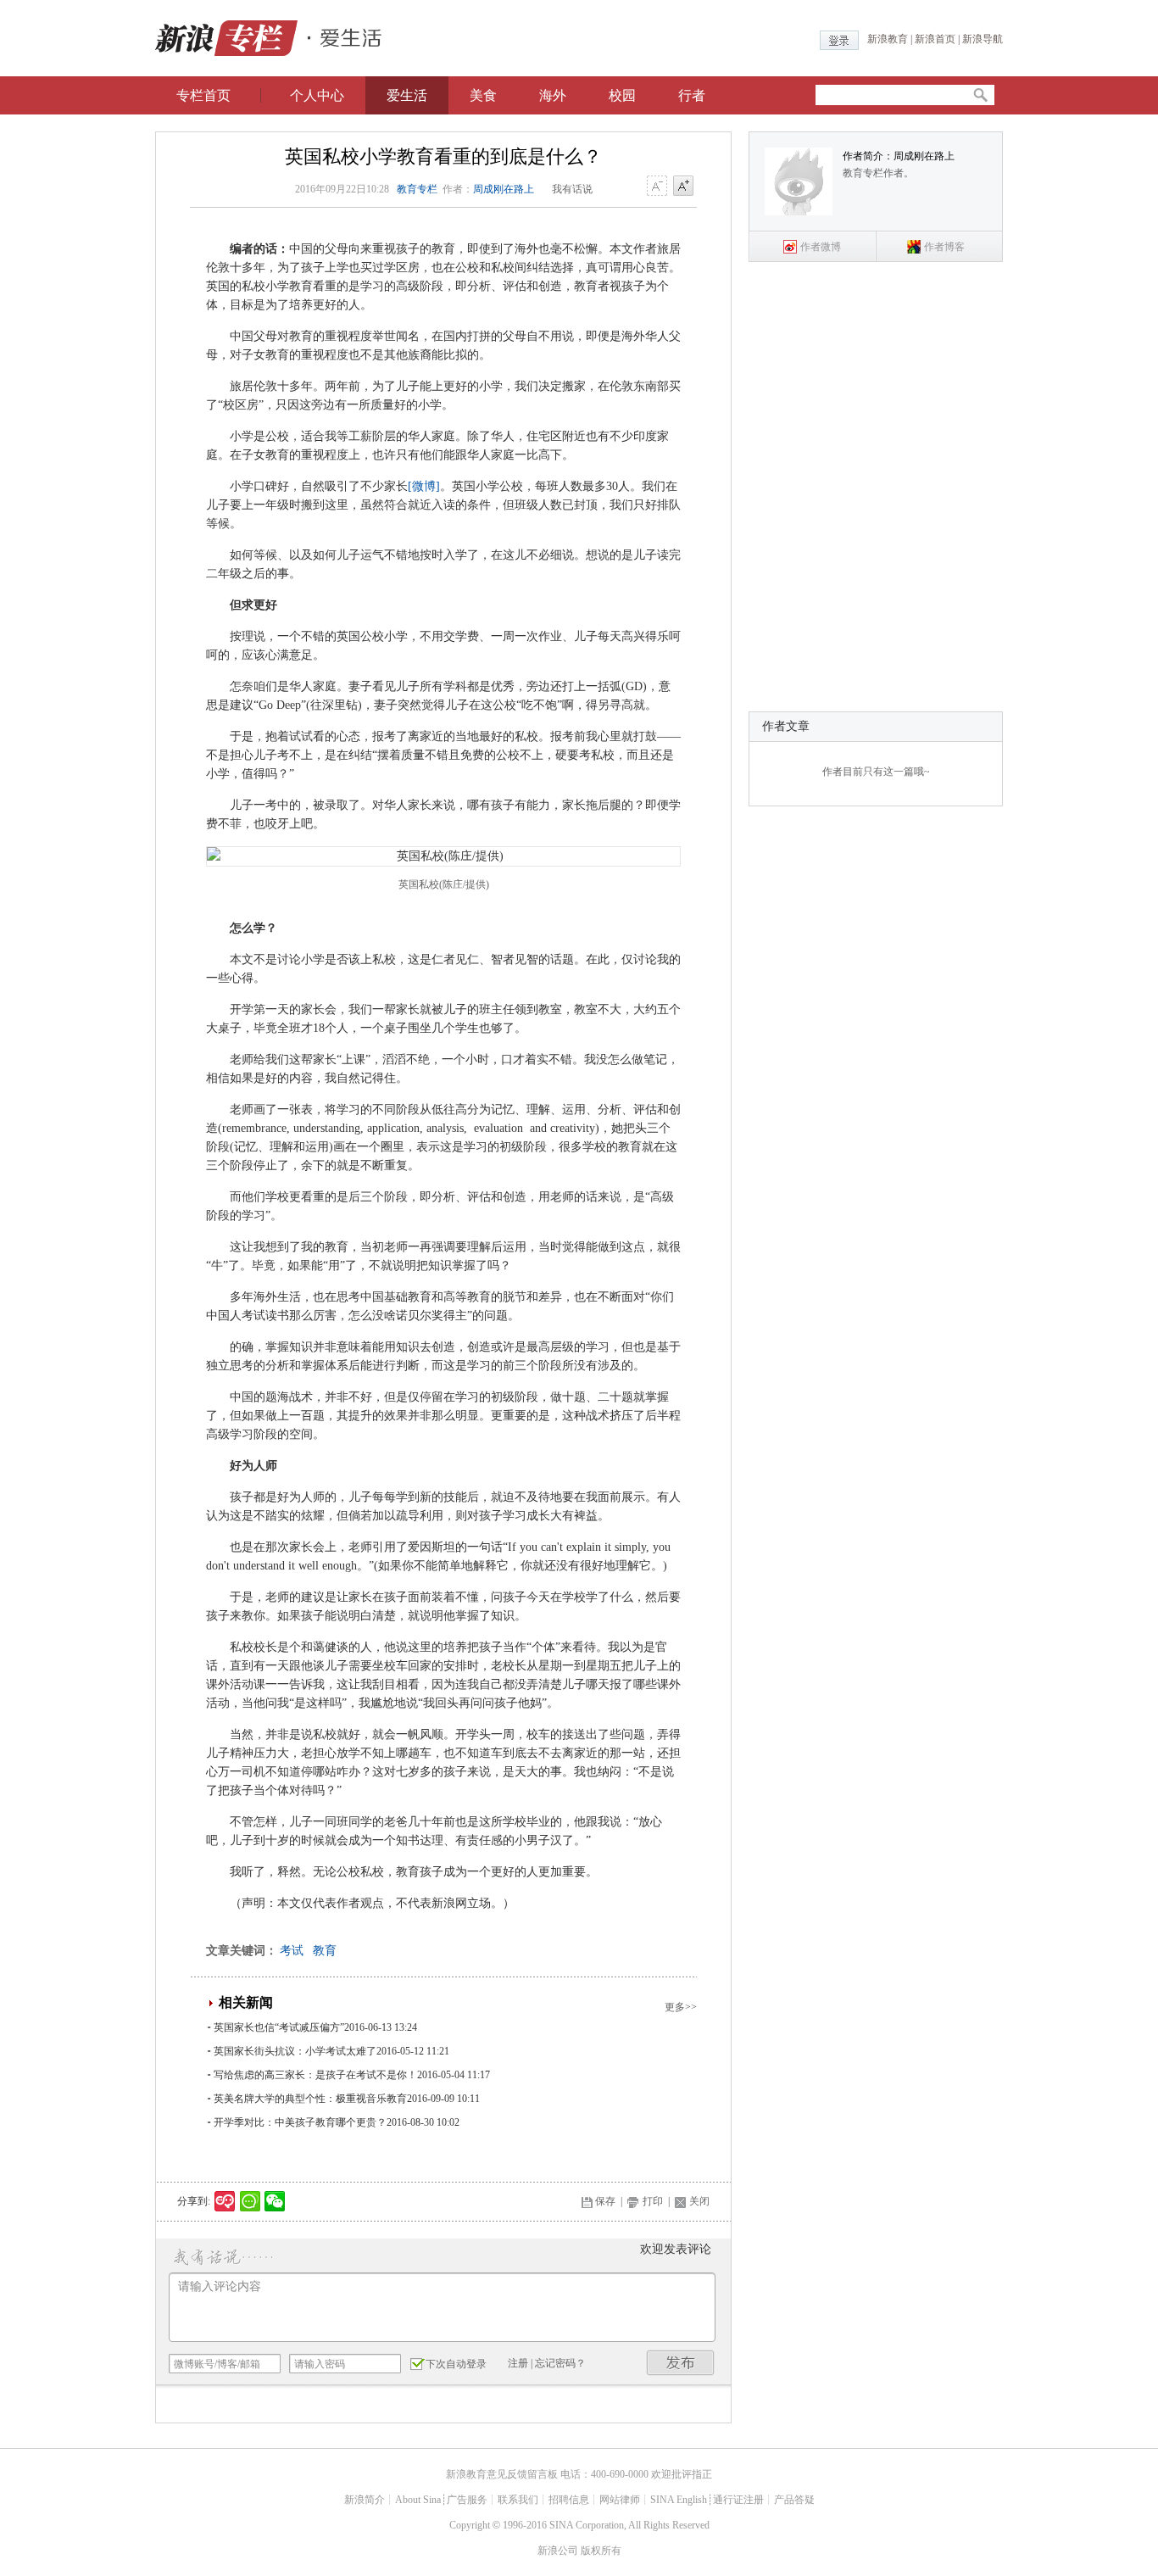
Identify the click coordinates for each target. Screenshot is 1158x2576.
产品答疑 (794, 2500)
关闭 (699, 2201)
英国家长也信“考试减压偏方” (279, 2027)
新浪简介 (365, 2500)
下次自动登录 (456, 2364)
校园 (622, 95)
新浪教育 (888, 39)
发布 (681, 2363)
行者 (692, 95)
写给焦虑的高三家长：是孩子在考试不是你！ (315, 2075)
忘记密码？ (560, 2363)
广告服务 (467, 2500)
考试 (292, 1951)
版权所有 (601, 2551)
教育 (325, 1951)
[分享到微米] (225, 2201)
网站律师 (620, 2500)
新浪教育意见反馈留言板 (502, 2474)
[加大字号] (683, 187)
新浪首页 (935, 39)
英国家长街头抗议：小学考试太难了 (295, 2051)
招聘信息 (569, 2500)
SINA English (679, 2500)
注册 (518, 2363)
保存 (605, 2201)
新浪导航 (983, 39)
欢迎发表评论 (676, 2249)
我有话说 (572, 189)
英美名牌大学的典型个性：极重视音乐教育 (310, 2099)
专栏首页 (203, 95)
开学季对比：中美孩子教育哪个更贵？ (300, 2122)
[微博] (424, 486)
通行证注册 (738, 2500)
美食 (483, 95)
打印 (653, 2201)
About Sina (418, 2500)
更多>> (681, 2007)
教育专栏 (417, 189)
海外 (553, 95)
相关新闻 (246, 2002)
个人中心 (317, 95)
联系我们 (518, 2500)
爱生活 (407, 95)
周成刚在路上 (504, 189)
